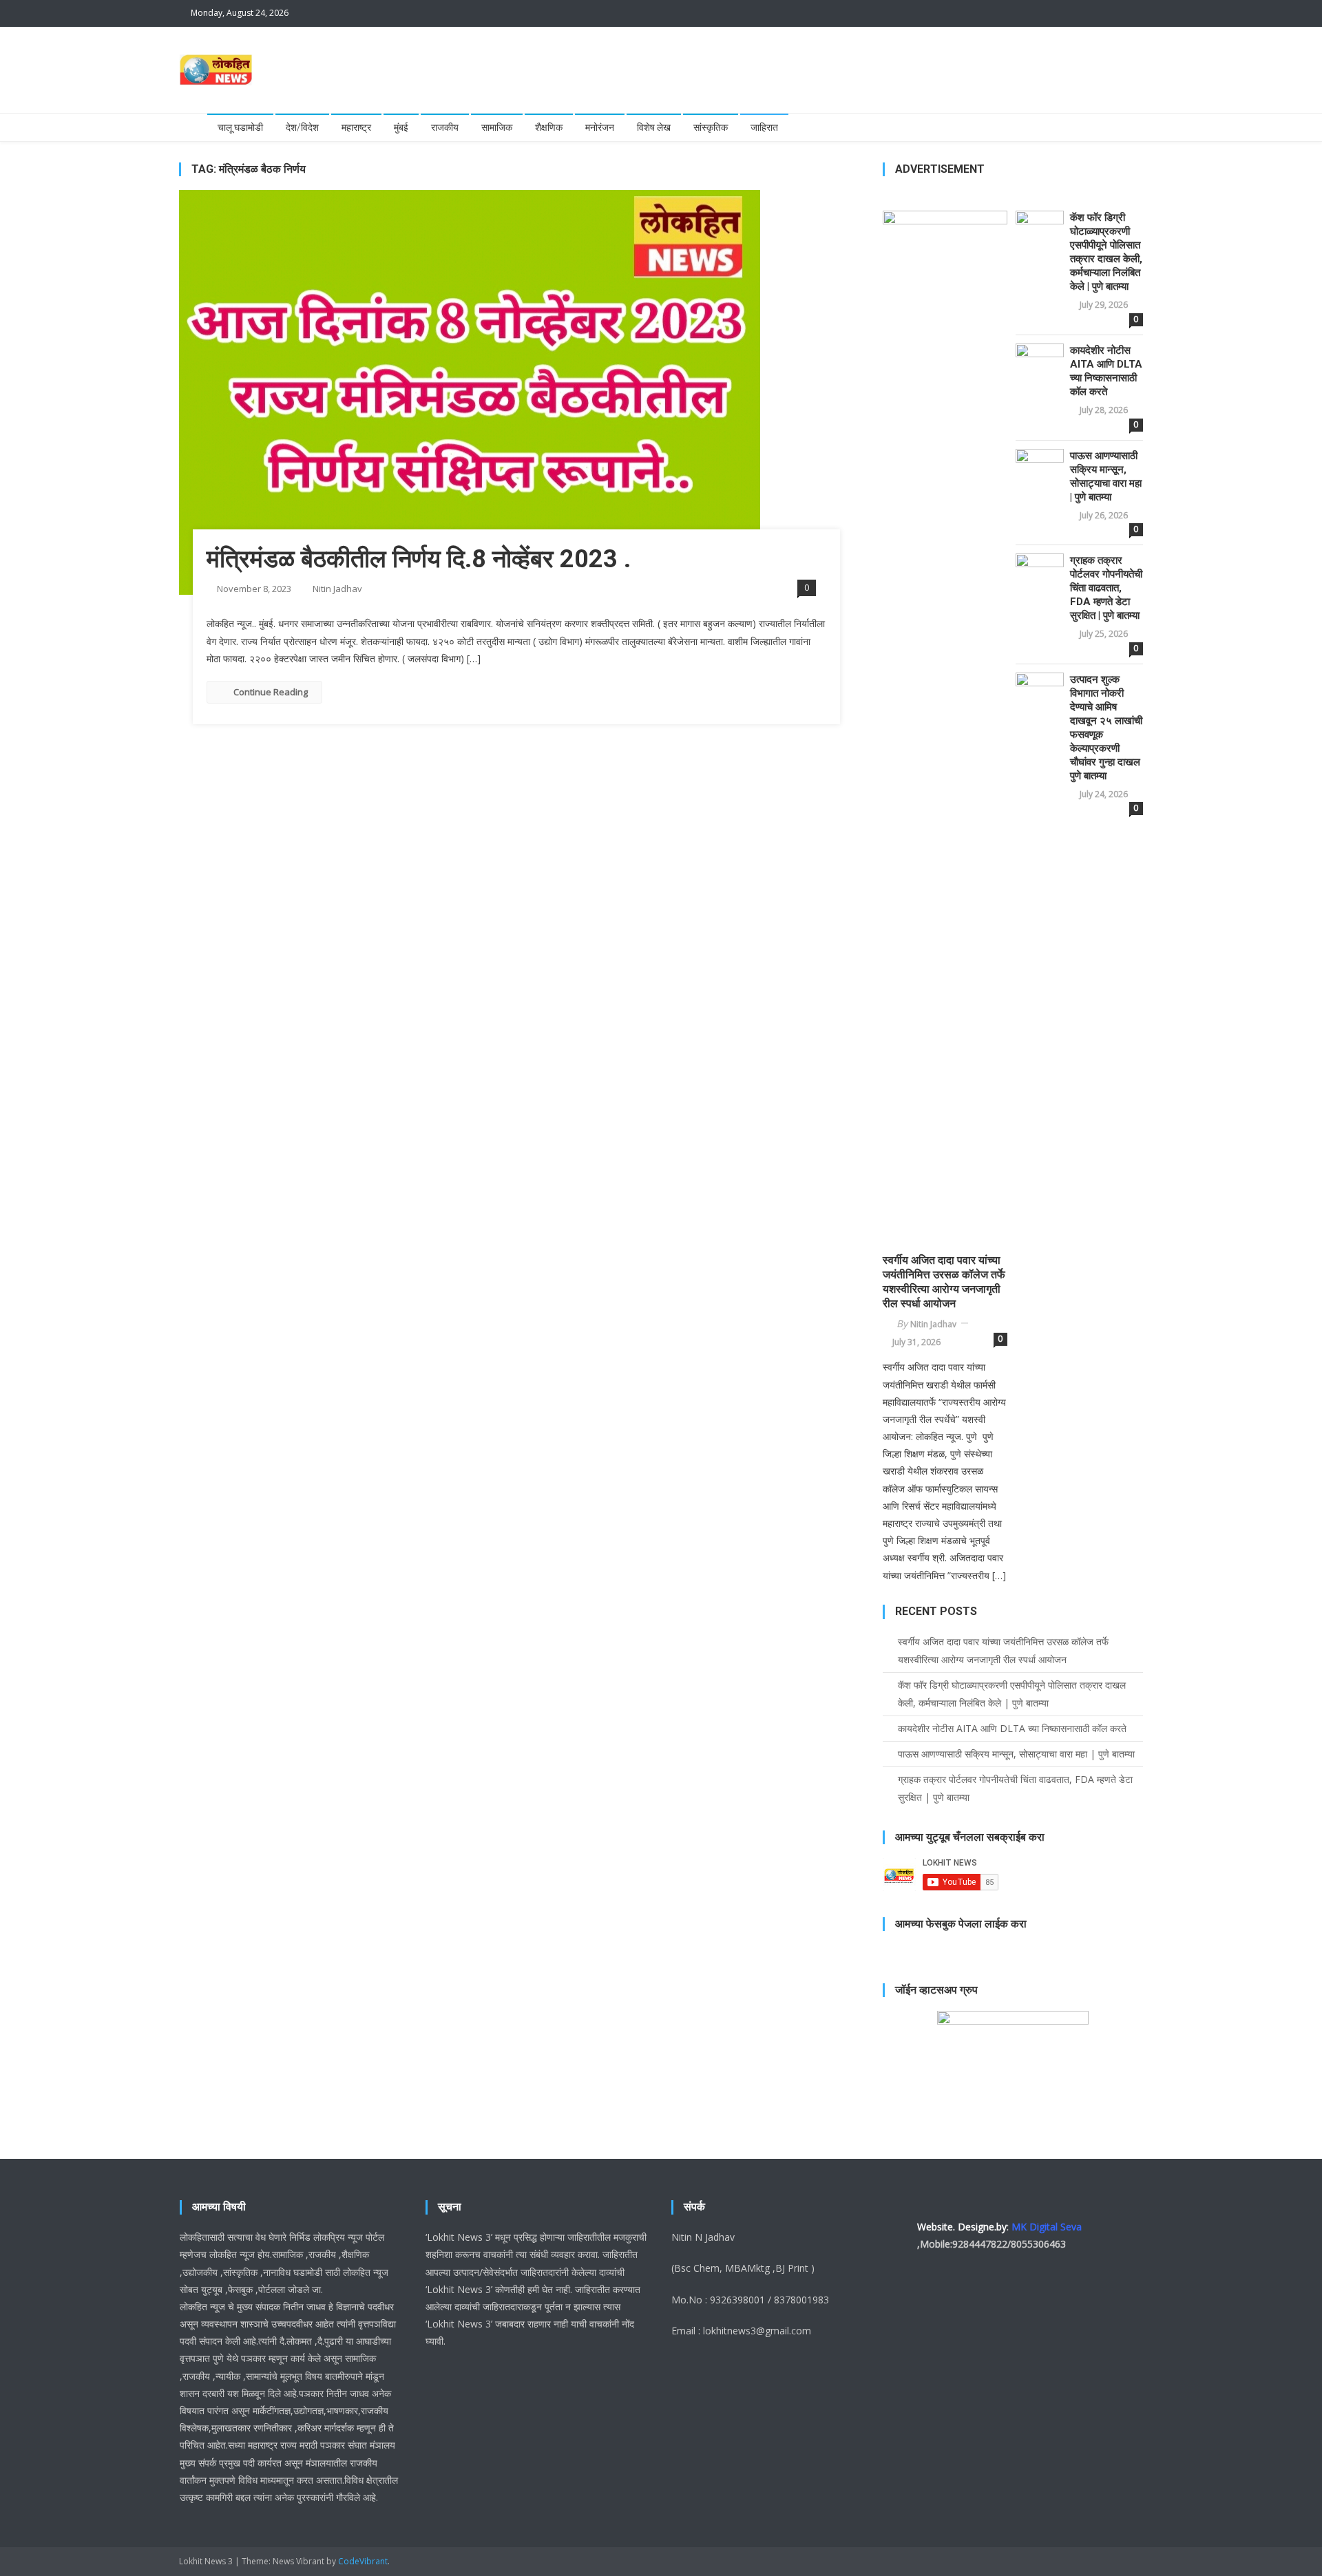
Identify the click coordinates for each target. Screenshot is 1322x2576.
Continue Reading (271, 692)
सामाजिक (497, 127)
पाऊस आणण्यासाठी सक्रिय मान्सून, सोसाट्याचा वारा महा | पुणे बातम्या (1106, 476)
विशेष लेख (654, 127)
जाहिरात (764, 127)
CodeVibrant (363, 2561)
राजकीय (445, 127)
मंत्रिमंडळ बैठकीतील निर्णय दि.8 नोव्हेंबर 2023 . (419, 559)
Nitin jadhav (337, 589)
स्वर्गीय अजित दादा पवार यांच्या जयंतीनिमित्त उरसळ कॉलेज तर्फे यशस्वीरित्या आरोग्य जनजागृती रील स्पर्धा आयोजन (944, 1281)
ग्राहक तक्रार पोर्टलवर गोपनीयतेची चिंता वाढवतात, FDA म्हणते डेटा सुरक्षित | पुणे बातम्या (1106, 588)
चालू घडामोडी (240, 127)
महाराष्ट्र (356, 127)
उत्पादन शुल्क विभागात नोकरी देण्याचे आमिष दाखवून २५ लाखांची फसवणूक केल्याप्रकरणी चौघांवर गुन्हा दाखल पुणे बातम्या (1106, 728)
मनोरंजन (600, 127)
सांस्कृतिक (711, 127)
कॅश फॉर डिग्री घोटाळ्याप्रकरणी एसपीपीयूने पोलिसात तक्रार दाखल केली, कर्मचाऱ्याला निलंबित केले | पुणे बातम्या (1106, 252)
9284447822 (980, 2244)
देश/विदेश (302, 127)
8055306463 (1038, 2244)
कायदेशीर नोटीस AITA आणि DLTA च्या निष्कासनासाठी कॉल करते (1106, 371)
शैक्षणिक (549, 127)
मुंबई (401, 127)
